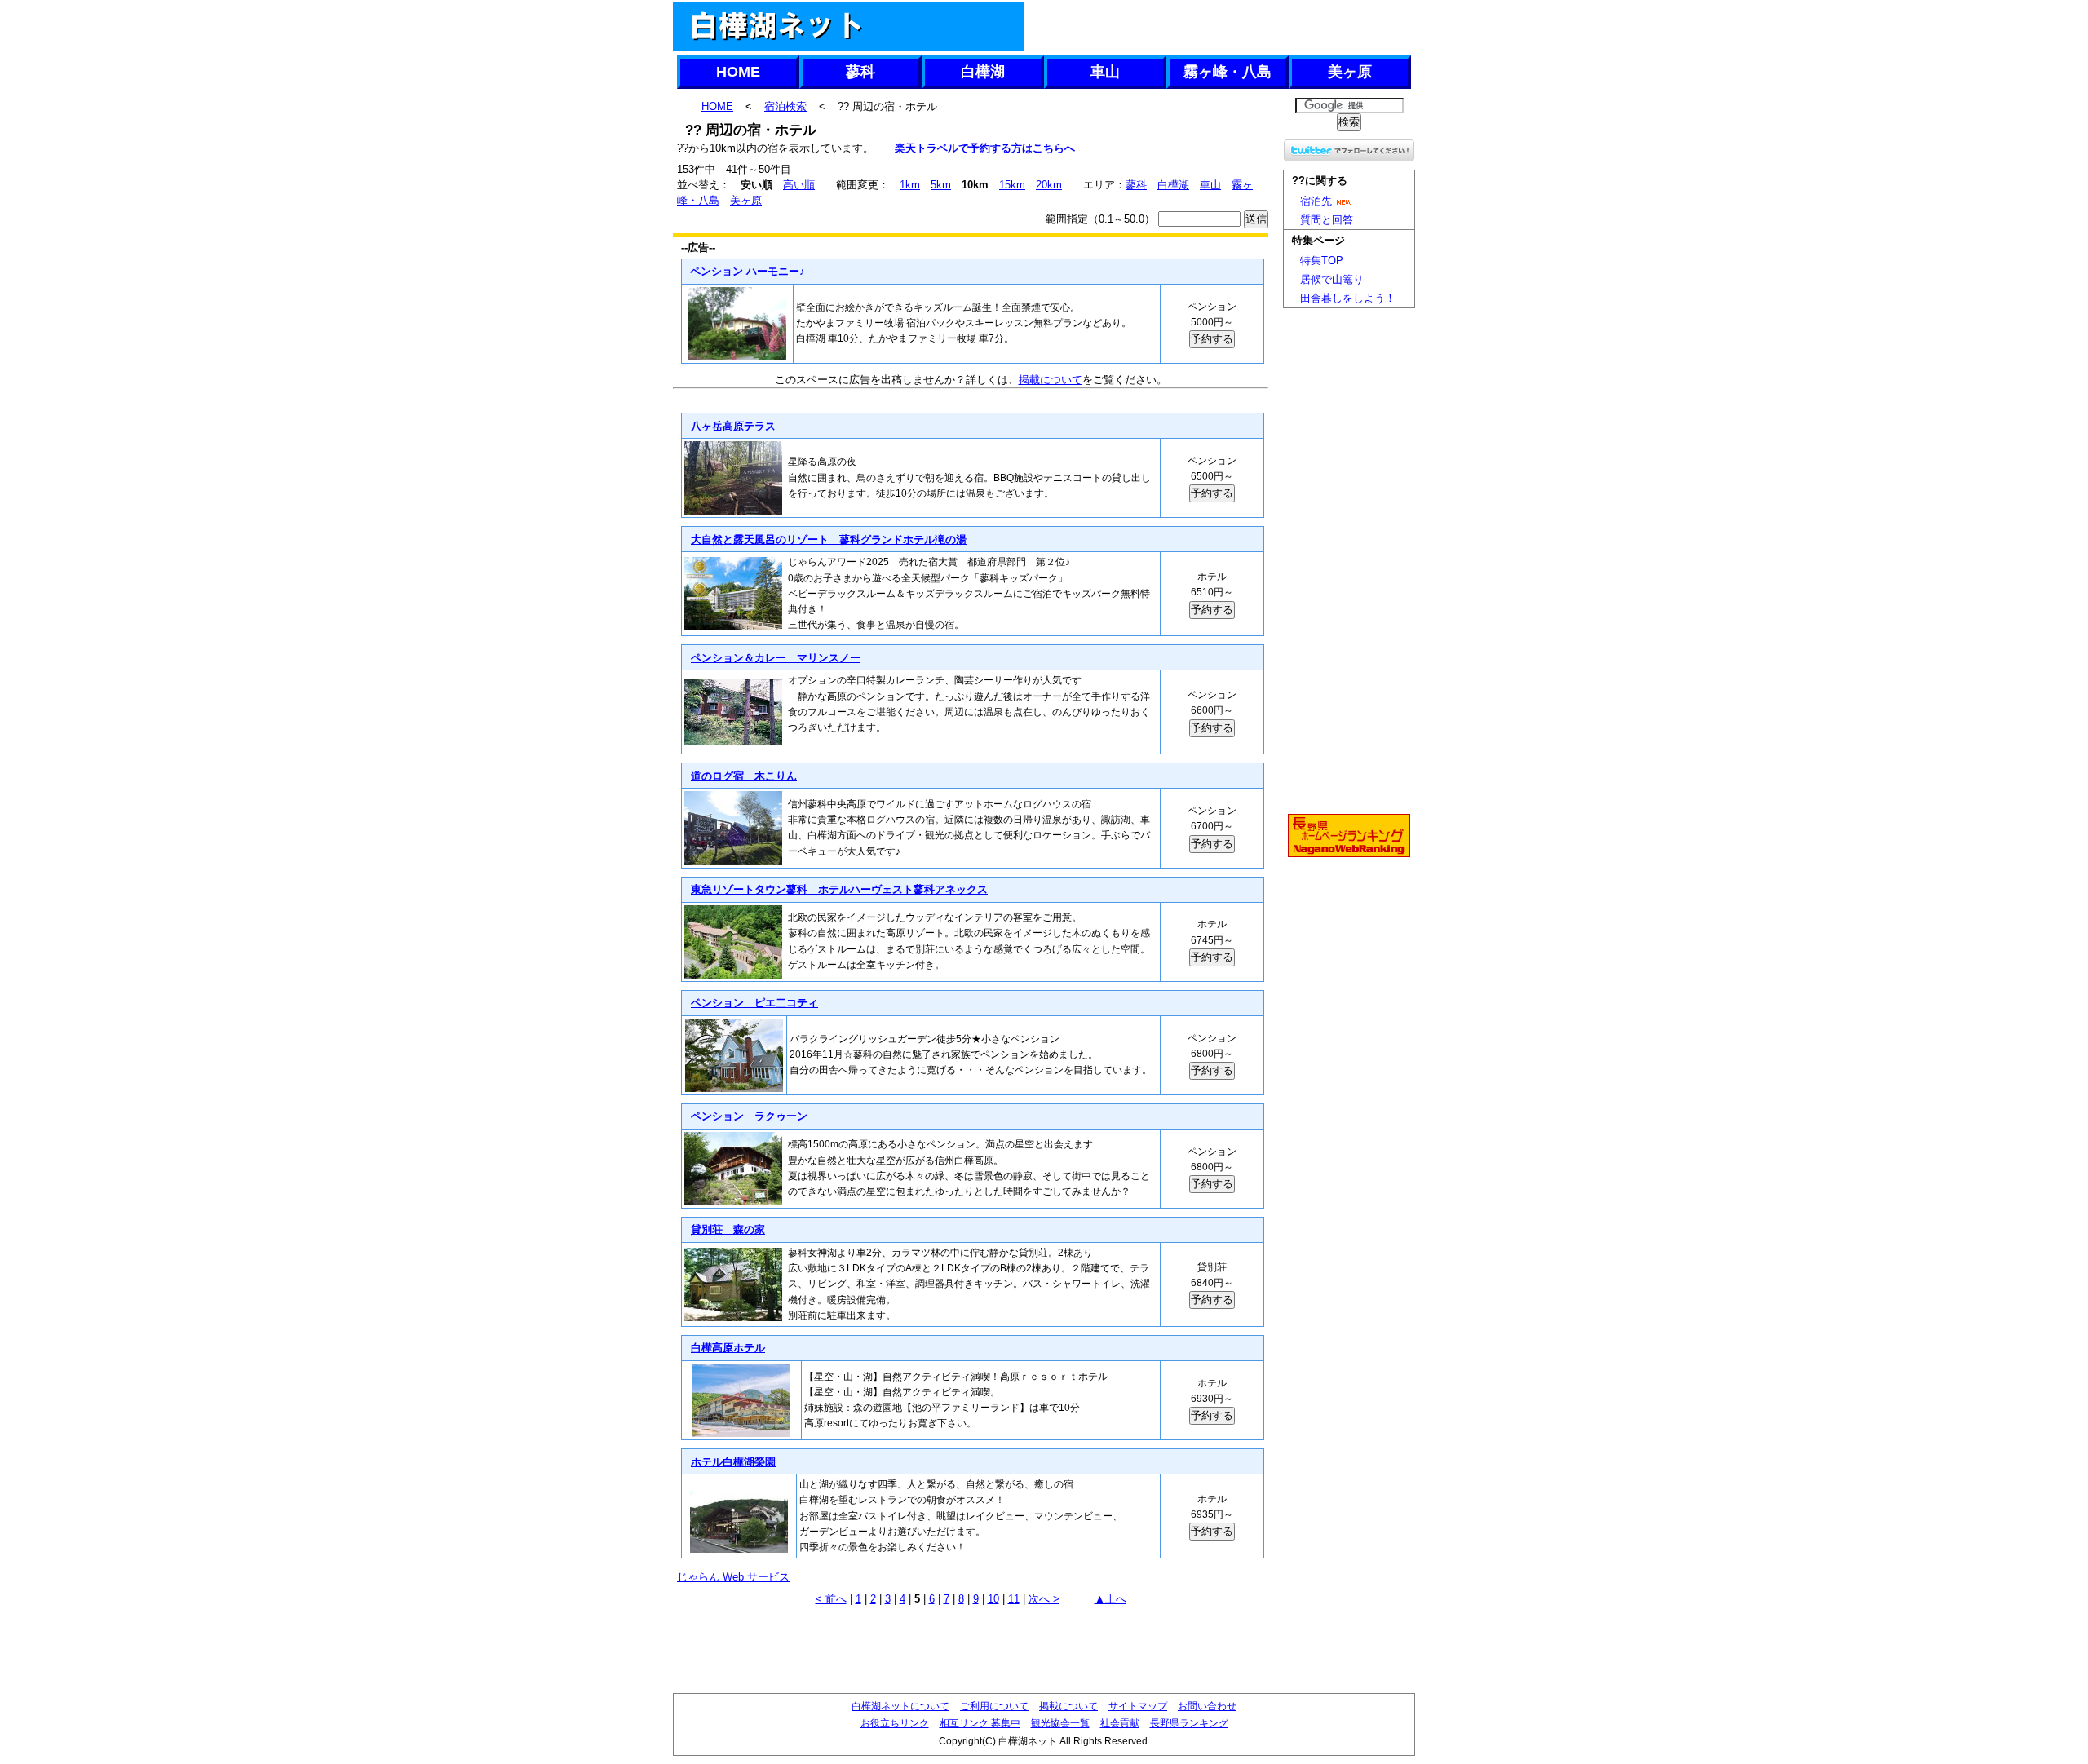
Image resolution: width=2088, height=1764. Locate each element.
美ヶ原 (1350, 72)
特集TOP (1322, 261)
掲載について (1051, 380)
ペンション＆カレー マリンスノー (776, 658)
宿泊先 (1316, 201)
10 (993, 1599)
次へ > (1044, 1599)
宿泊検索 (785, 106)
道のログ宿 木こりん (744, 776)
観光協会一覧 (1060, 1723)
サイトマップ (1138, 1706)
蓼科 (860, 72)
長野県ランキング (1189, 1723)
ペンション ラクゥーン (749, 1116)
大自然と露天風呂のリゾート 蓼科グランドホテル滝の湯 (829, 539)
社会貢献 (1120, 1723)
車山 (1105, 72)
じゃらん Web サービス (733, 1577)
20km (1049, 185)
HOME (738, 72)
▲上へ (1110, 1599)
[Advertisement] (1219, 26)
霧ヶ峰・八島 (1228, 72)
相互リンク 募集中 (980, 1723)
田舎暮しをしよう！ (1348, 298)
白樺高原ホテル (728, 1348)
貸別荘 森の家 (728, 1229)
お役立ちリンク (895, 1723)
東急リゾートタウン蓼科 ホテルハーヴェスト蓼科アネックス (839, 889)
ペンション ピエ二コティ (754, 1003)
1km (910, 185)
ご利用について (994, 1706)
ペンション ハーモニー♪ (748, 271)
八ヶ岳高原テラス (733, 426)
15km (1012, 185)
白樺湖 (983, 72)
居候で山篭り (1332, 279)
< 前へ (831, 1599)
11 (1014, 1599)
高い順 (799, 185)
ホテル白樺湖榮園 (733, 1462)
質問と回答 (1327, 220)
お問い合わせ (1207, 1706)
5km (941, 185)
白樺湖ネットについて (900, 1706)
